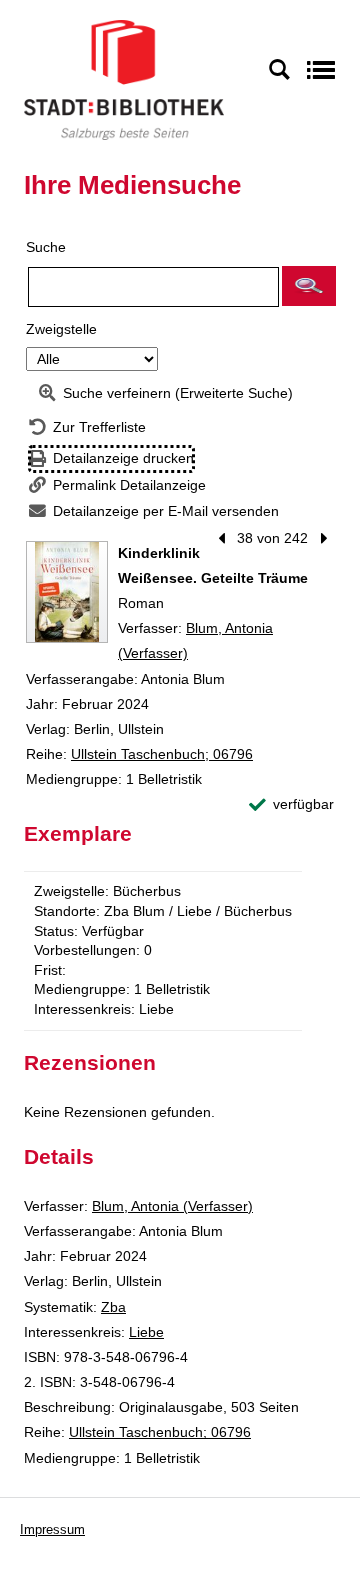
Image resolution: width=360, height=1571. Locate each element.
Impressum (52, 1529)
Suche (46, 247)
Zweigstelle (61, 329)
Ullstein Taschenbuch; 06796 (162, 754)
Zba (113, 1307)
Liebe (146, 1332)
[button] (309, 286)
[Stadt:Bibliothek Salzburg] (124, 79)
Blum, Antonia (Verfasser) (172, 1206)
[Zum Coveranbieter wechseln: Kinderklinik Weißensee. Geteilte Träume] (67, 592)
